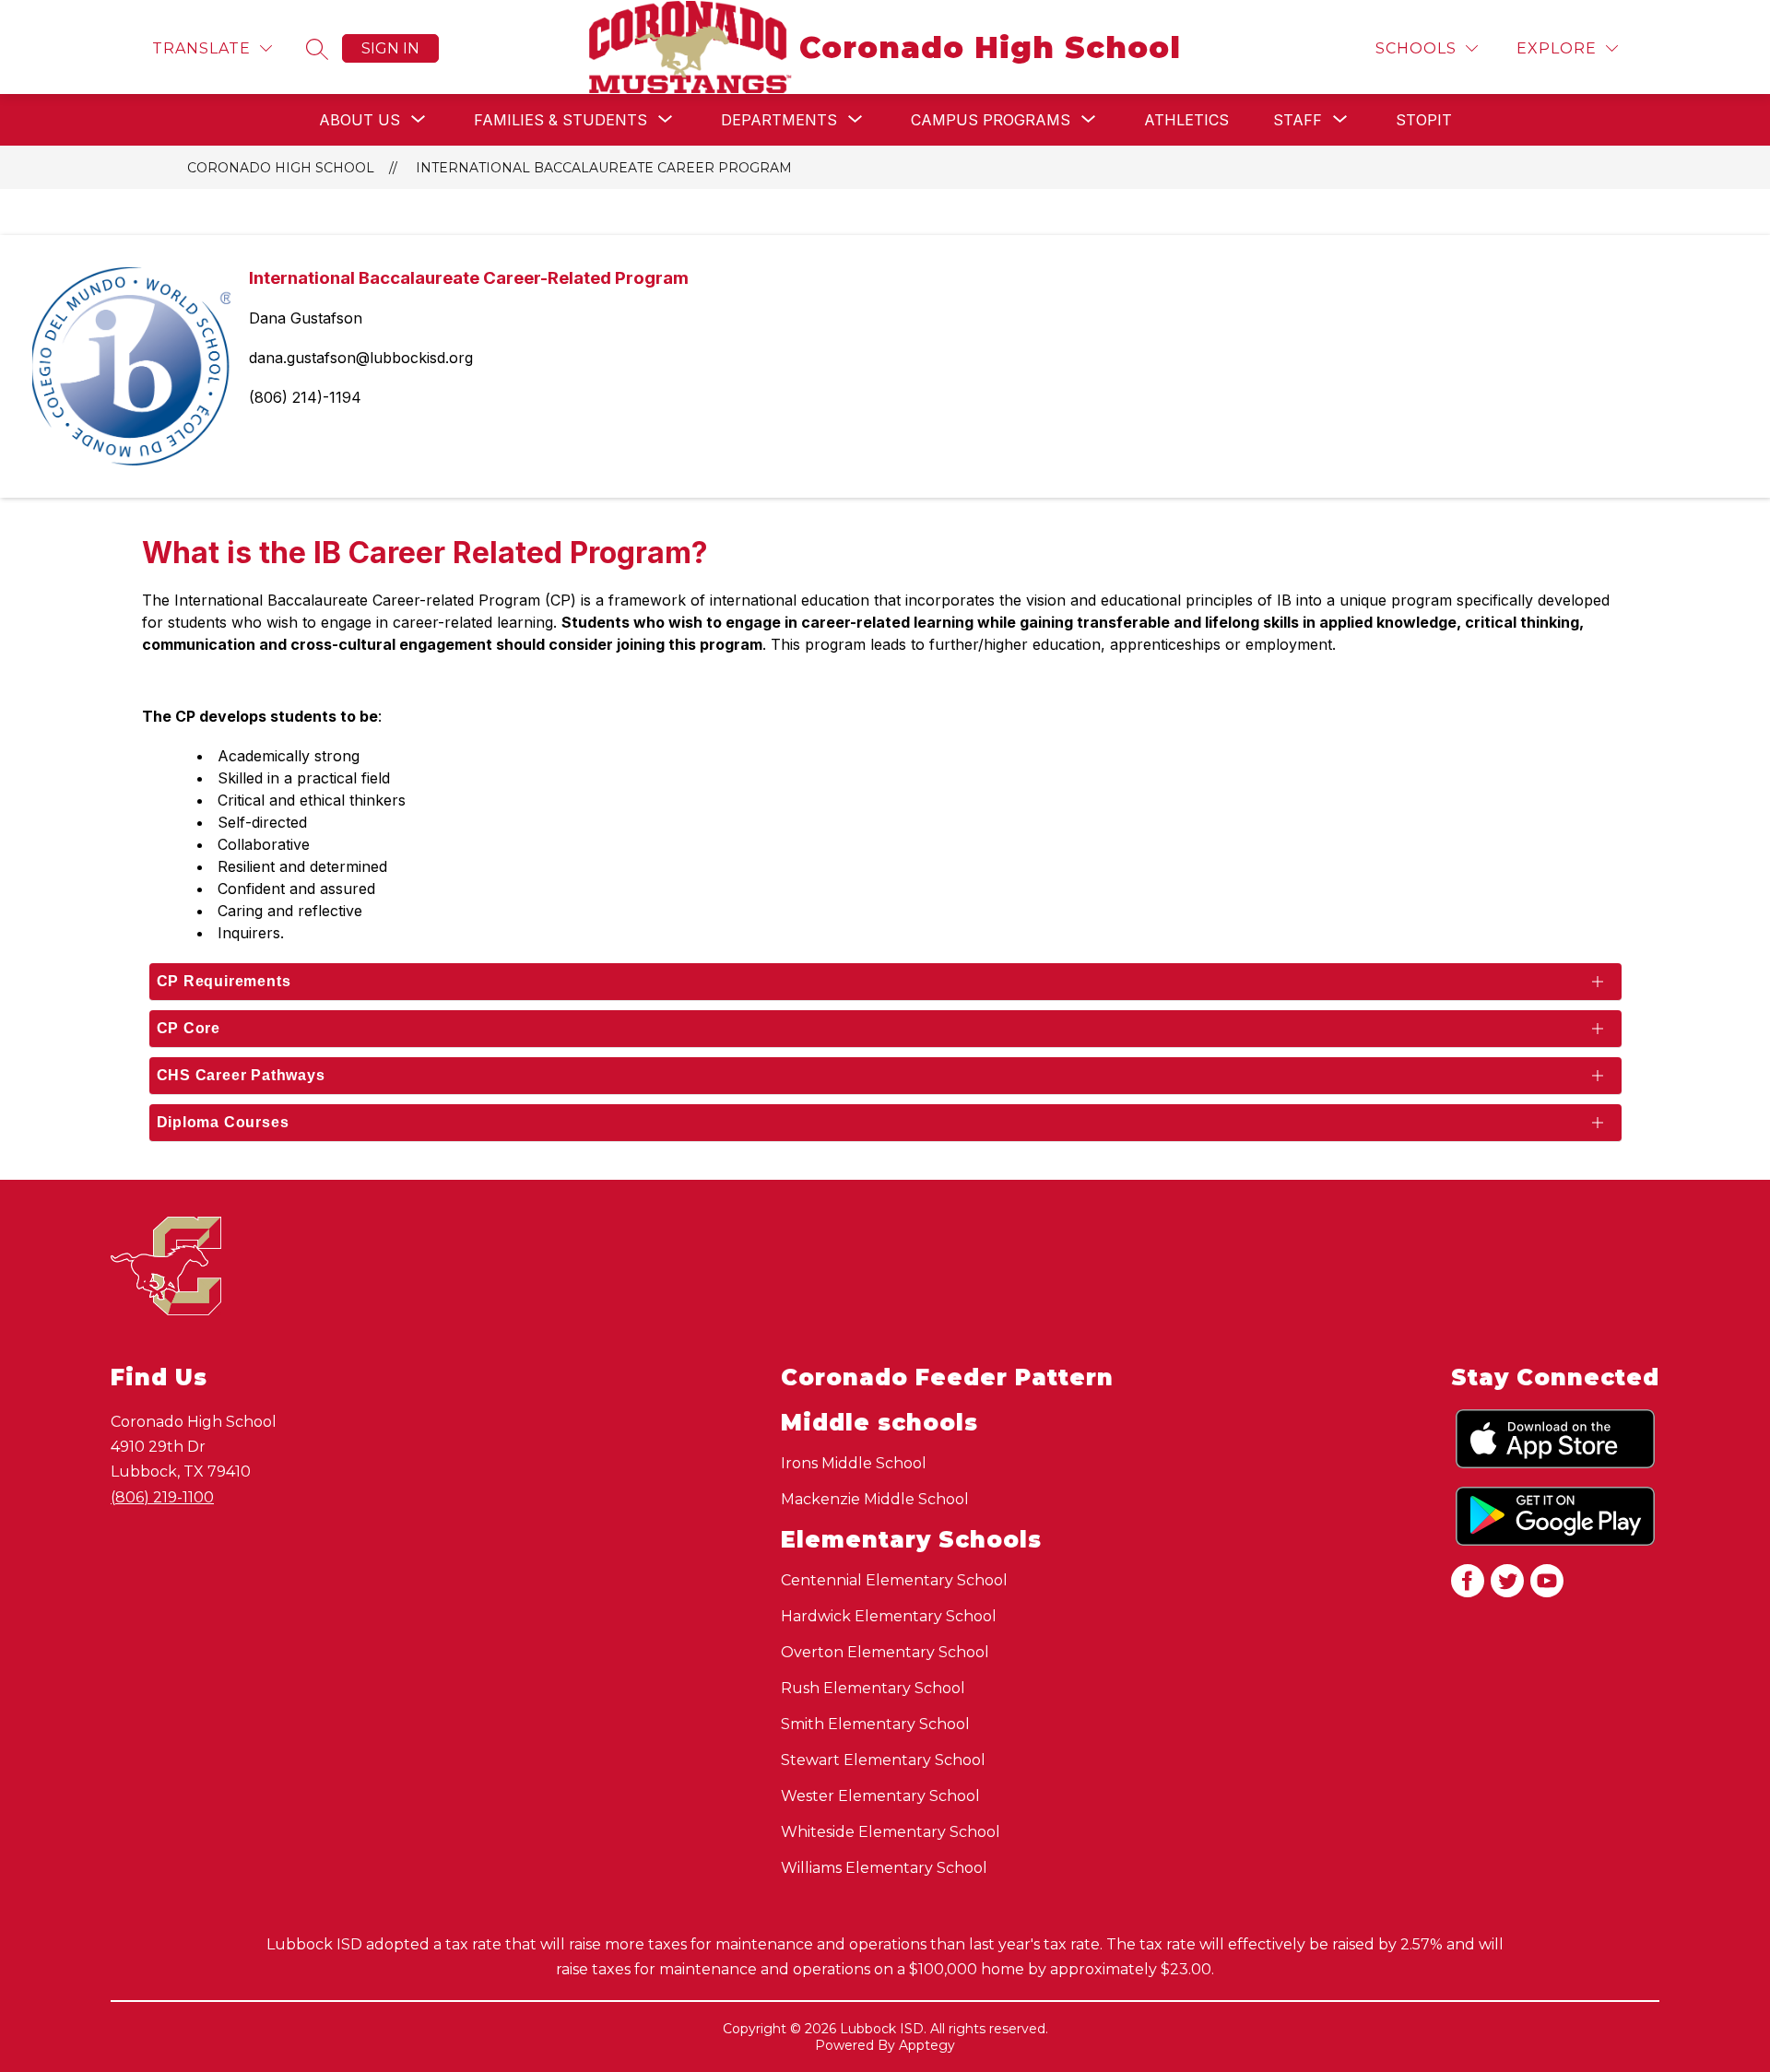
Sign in (390, 48)
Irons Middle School (854, 1463)
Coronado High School (281, 168)
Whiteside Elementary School (891, 1832)
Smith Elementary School (875, 1724)
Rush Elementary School (873, 1688)
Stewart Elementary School (883, 1760)
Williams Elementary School (884, 1868)
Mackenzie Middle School (875, 1499)
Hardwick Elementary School (889, 1616)
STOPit (1424, 120)
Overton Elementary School (885, 1652)
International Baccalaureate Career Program (604, 168)
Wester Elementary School (880, 1796)
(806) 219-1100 (162, 1497)
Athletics (1186, 120)
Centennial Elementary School (894, 1580)
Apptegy (927, 2045)
